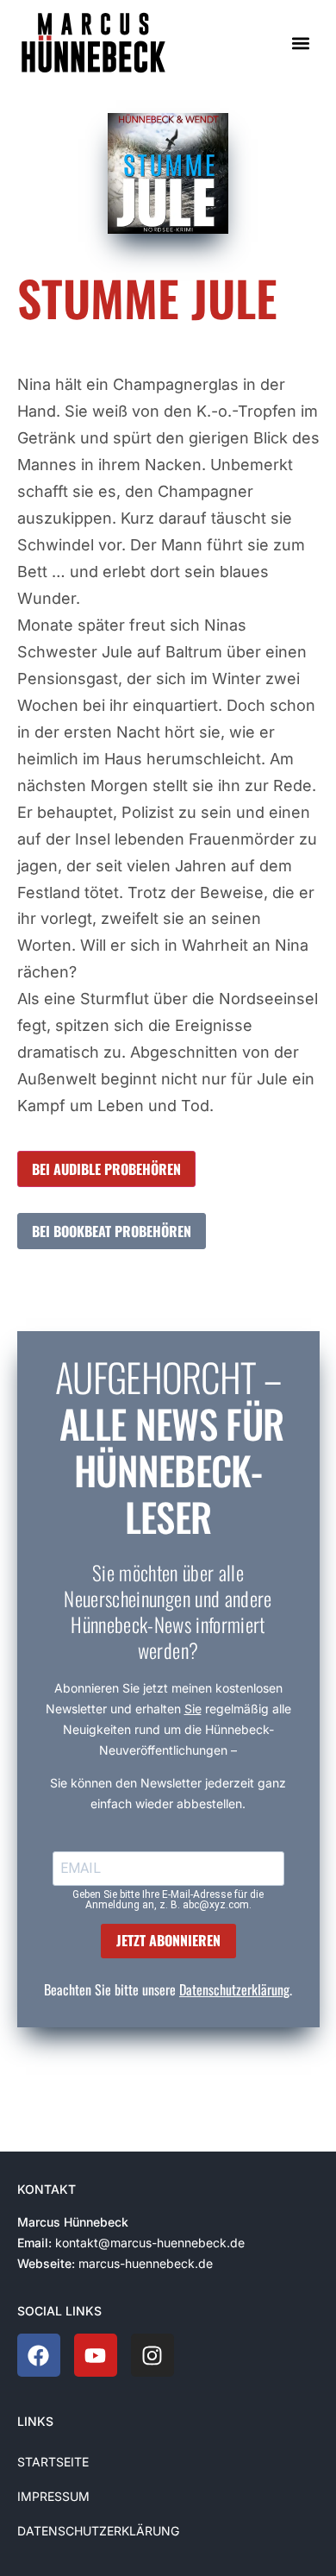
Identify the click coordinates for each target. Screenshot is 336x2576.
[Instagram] (152, 2355)
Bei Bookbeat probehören (112, 1231)
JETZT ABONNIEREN (168, 1940)
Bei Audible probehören (106, 1169)
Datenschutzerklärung (234, 1989)
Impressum (53, 2496)
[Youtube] (96, 2355)
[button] (300, 43)
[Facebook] (39, 2355)
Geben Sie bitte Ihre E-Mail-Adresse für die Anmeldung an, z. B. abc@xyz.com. (168, 1900)
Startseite (53, 2462)
